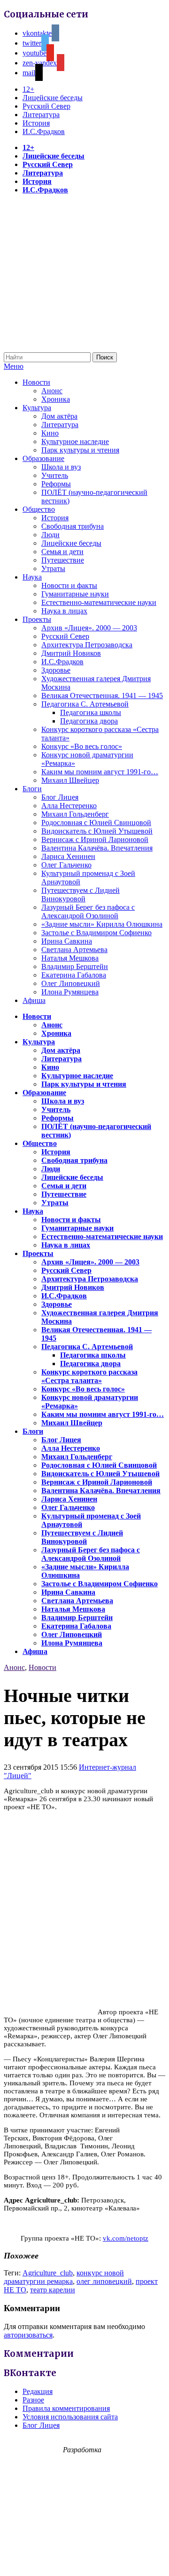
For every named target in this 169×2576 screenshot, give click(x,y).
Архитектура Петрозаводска (87, 645)
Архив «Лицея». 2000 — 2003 (89, 628)
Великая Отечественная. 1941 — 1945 (102, 696)
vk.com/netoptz (126, 2238)
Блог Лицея (60, 797)
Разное (33, 2400)
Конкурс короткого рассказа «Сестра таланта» (89, 1376)
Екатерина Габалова (74, 975)
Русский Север (46, 106)
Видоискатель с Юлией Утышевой (97, 831)
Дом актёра (59, 416)
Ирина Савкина (67, 941)
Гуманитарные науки (75, 594)
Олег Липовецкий (71, 983)
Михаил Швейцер (70, 780)
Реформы (56, 484)
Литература (41, 115)
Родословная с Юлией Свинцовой (96, 823)
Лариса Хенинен (68, 856)
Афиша (34, 1000)
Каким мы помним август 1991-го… (100, 772)
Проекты (37, 619)
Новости (36, 382)
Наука (32, 577)
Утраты (53, 568)
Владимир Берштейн (75, 966)
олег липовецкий (104, 2281)
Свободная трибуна (73, 526)
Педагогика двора (89, 721)
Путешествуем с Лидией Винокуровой (81, 894)
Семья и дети (62, 552)
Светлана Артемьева (74, 950)
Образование (43, 458)
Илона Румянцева (70, 992)
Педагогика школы (91, 712)
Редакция (38, 2391)
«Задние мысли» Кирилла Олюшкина (102, 924)
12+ (28, 89)
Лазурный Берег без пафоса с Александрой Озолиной (88, 911)
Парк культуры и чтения (80, 450)
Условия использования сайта (70, 2417)
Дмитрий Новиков (71, 653)
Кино (50, 433)
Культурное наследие (75, 441)
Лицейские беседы (53, 98)
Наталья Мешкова (70, 958)
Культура (37, 408)
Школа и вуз (61, 467)
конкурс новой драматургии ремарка (64, 2277)
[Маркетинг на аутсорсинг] (84, 2559)
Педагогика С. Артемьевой (85, 704)
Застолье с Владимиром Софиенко (96, 933)
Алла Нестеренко (69, 806)
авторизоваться (28, 2335)
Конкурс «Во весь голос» (82, 746)
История (36, 123)
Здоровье (56, 670)
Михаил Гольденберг (75, 814)
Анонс (52, 391)
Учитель (55, 475)
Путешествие (63, 560)
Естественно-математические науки (99, 602)
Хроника (56, 399)
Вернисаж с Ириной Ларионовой (95, 839)
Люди (50, 535)
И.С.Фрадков (44, 131)
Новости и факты (69, 585)
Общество (39, 509)
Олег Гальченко (66, 865)
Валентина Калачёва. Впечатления (97, 848)
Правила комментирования (66, 2408)
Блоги (32, 789)
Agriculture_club (48, 2273)
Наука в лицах (64, 611)
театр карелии (53, 2290)
